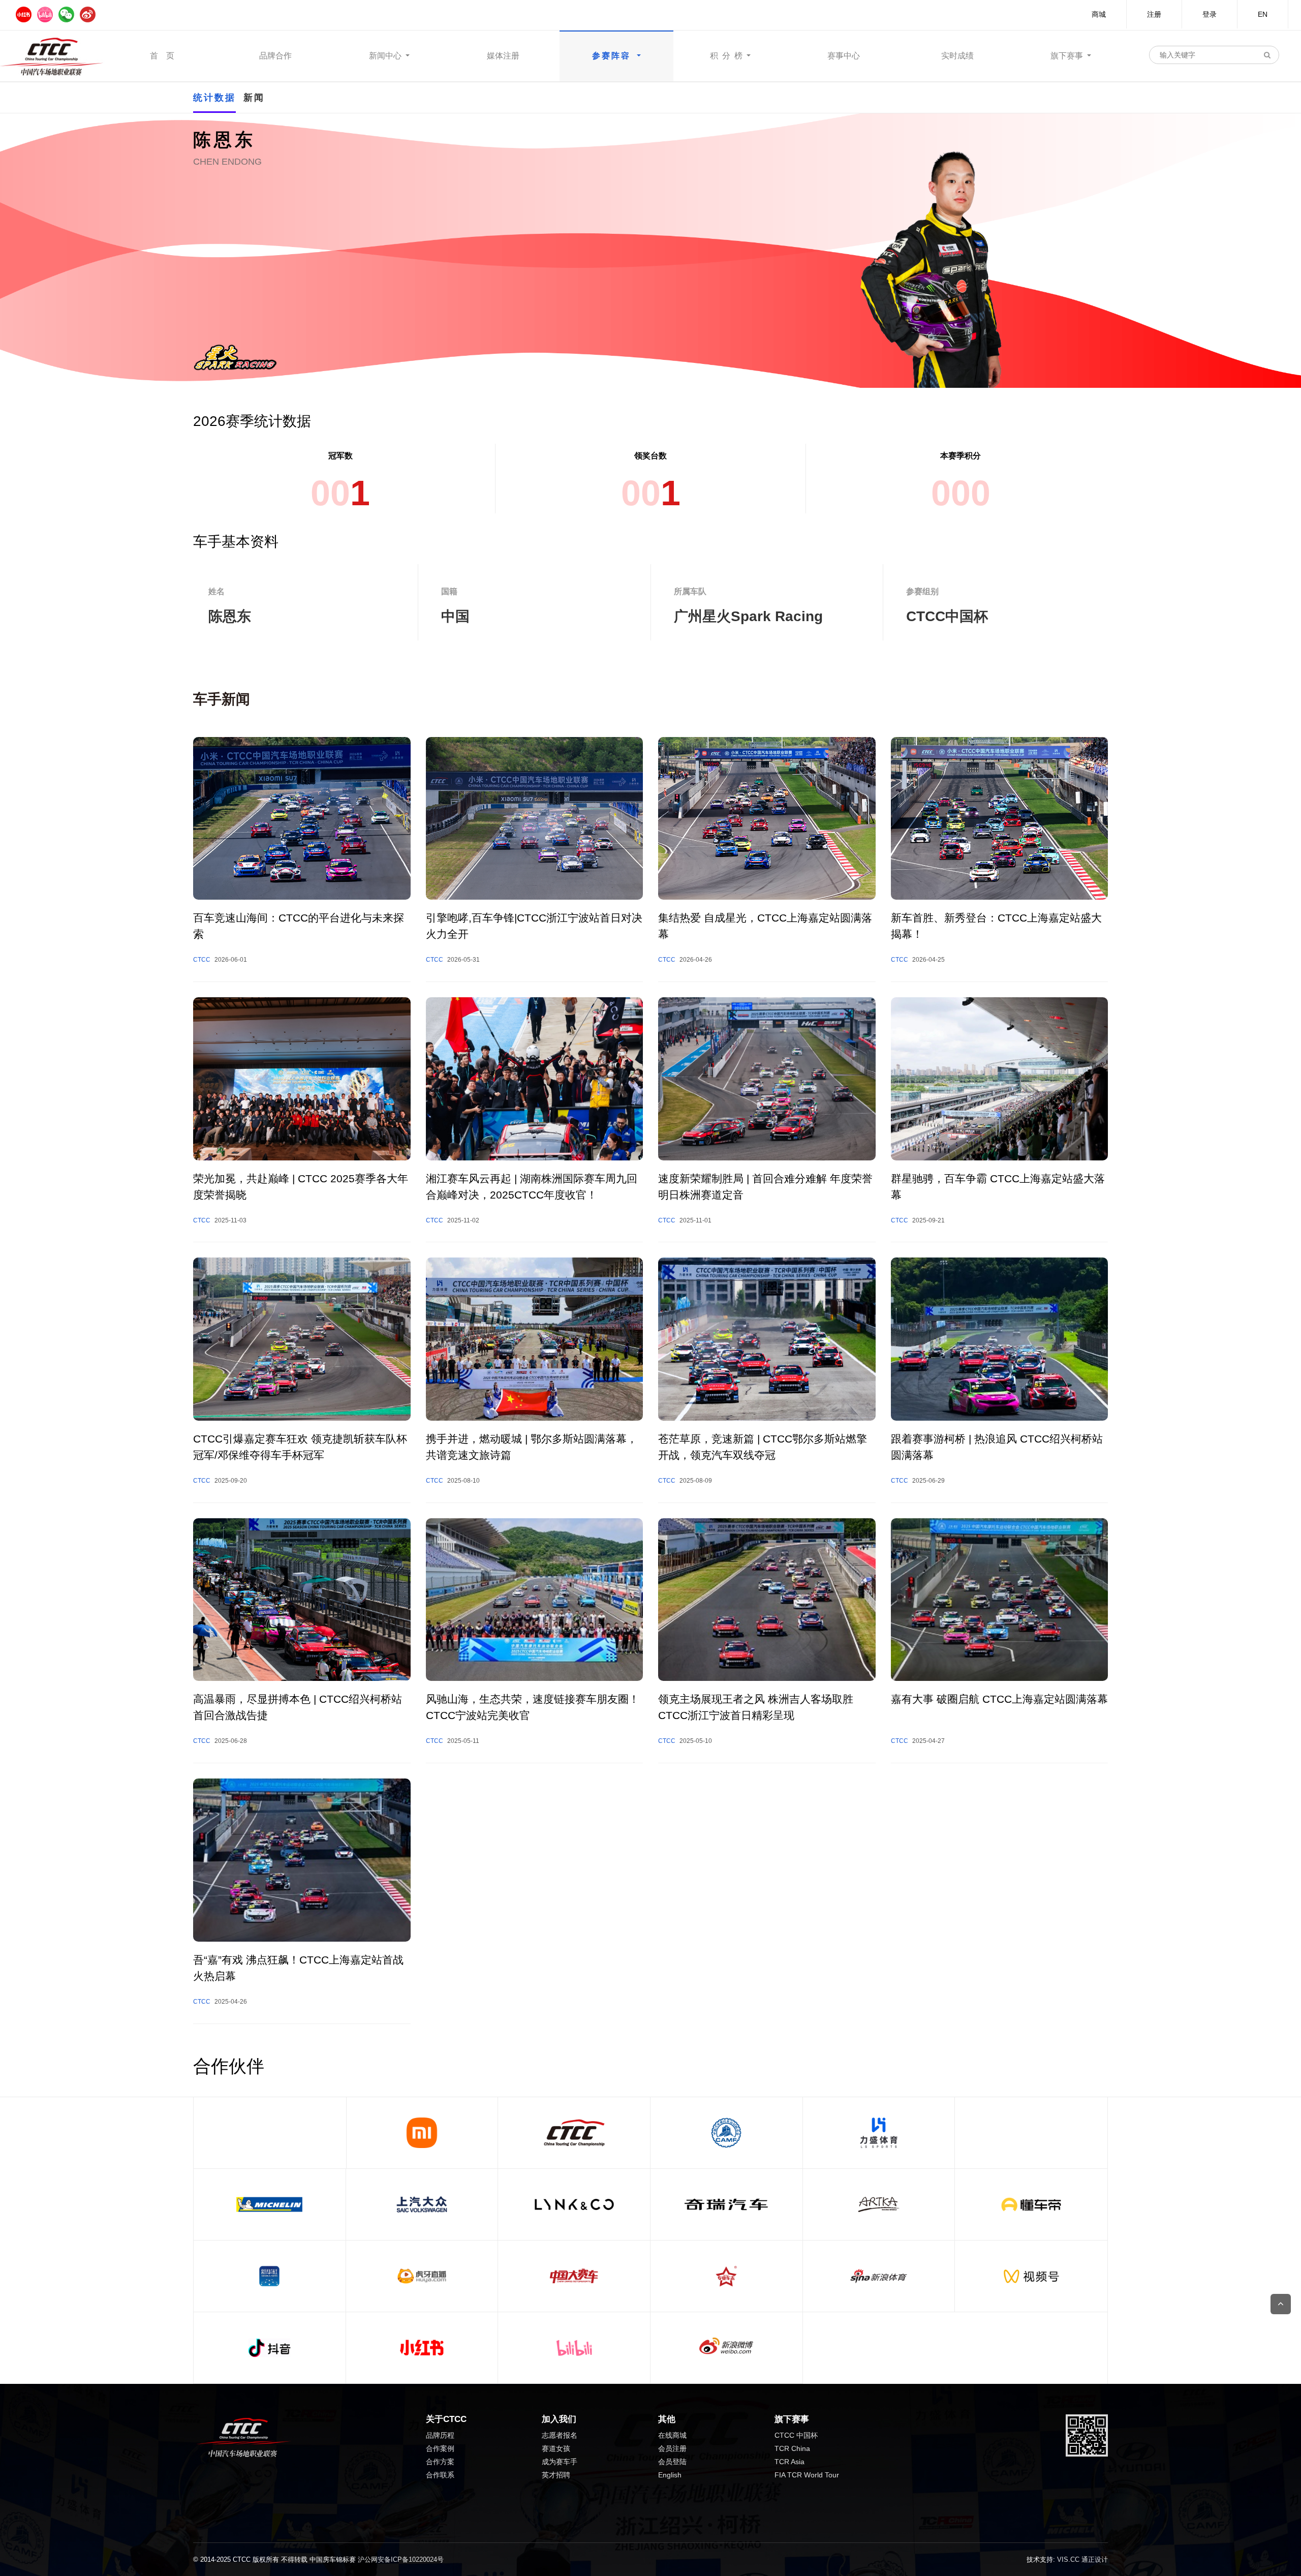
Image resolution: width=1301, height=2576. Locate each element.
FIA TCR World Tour (807, 2475)
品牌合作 (275, 56)
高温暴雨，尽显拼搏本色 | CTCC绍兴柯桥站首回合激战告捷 (298, 1707)
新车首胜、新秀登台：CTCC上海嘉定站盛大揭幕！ (996, 926)
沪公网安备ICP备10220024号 (401, 2559)
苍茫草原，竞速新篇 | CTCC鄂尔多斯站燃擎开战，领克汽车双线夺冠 (763, 1447)
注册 (1154, 14)
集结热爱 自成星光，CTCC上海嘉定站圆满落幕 (765, 926)
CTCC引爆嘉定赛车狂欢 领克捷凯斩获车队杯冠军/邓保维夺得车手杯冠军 (300, 1447)
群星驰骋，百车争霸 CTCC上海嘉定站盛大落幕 (998, 1187)
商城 (1099, 14)
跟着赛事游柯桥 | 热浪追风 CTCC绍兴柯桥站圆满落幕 (997, 1447)
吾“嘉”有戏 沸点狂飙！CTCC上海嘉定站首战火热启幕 (298, 1968)
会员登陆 (672, 2462)
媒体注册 (503, 56)
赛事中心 (844, 56)
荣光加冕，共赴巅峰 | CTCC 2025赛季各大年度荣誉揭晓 (301, 1187)
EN (1263, 14)
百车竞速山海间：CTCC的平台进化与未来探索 (299, 926)
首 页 (162, 56)
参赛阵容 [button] (613, 56)
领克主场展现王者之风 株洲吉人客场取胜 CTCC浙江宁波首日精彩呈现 (756, 1707)
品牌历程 (440, 2435)
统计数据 (214, 98)
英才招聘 (556, 2475)
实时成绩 (957, 56)
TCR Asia (789, 2462)
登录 (1210, 14)
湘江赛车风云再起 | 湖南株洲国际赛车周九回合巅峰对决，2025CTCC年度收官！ (532, 1187)
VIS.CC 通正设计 (1082, 2559)
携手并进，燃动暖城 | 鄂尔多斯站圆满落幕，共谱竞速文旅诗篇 (532, 1447)
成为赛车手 (560, 2462)
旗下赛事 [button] (1068, 56)
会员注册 (672, 2448)
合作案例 (440, 2448)
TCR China (792, 2448)
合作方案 (440, 2462)
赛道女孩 (556, 2448)
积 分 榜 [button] (727, 56)
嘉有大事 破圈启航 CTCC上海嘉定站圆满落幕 (999, 1699)
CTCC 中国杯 (796, 2435)
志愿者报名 (560, 2435)
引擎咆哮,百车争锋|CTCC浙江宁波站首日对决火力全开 (534, 926)
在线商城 (672, 2435)
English (670, 2475)
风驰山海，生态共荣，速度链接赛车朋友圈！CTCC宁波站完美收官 (533, 1707)
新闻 (254, 98)
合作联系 (440, 2475)
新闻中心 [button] (386, 56)
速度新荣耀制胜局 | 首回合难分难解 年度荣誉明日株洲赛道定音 (765, 1187)
